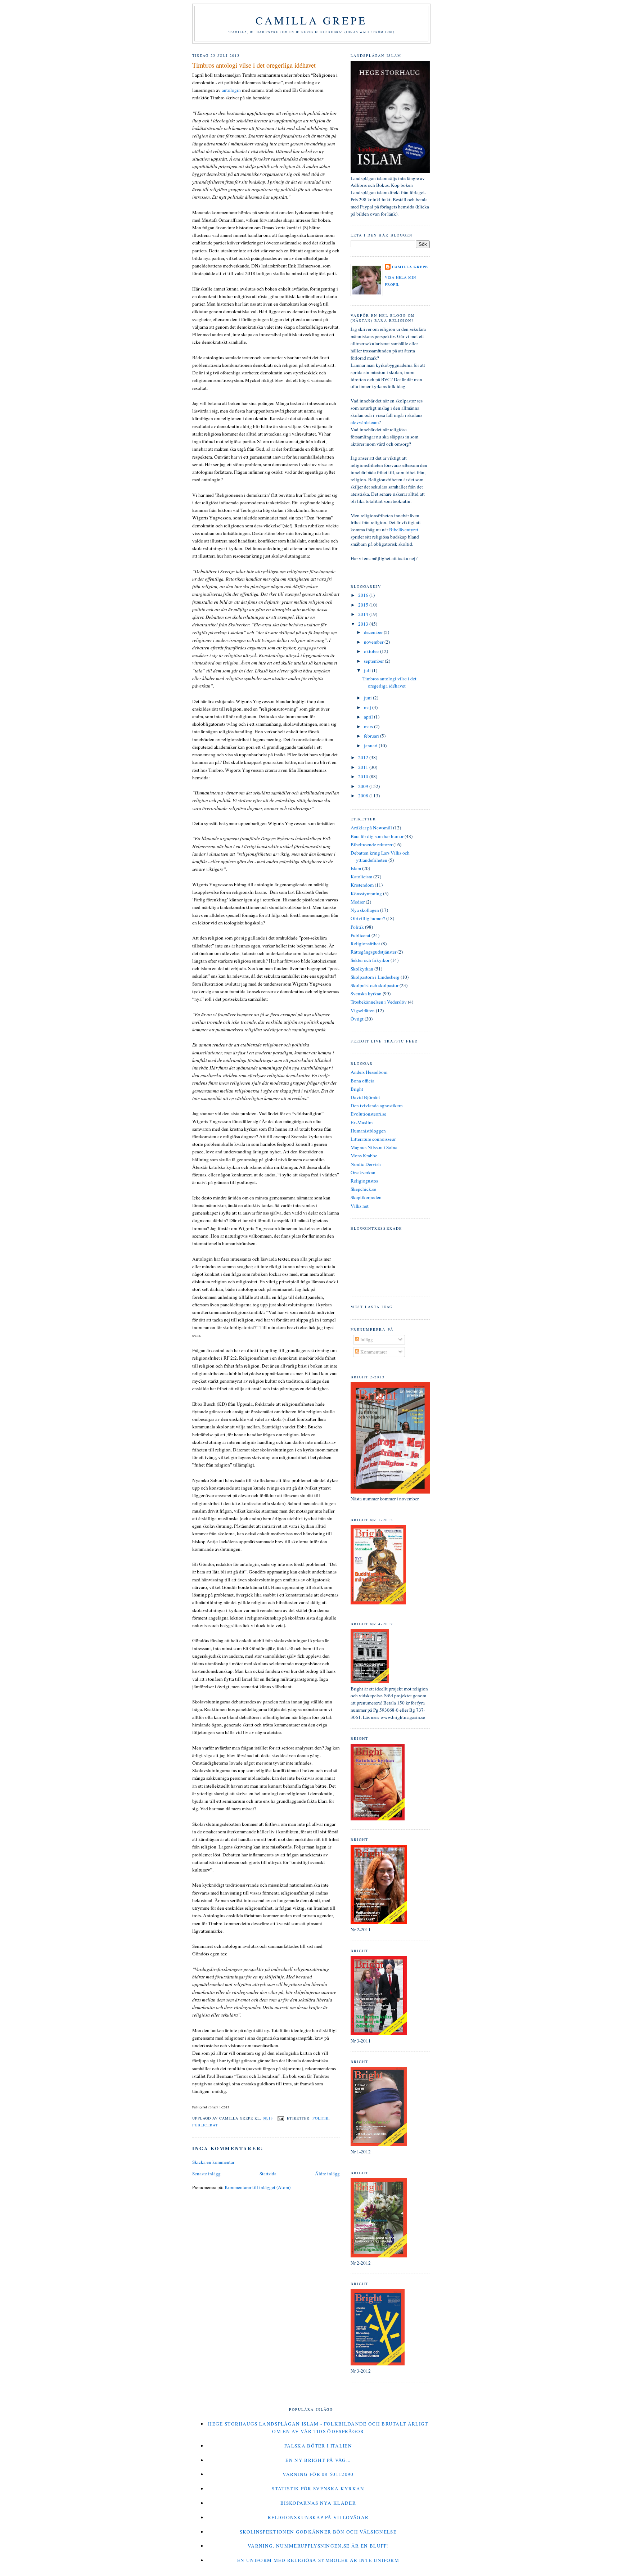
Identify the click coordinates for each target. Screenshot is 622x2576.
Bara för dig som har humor (377, 836)
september (374, 661)
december (374, 632)
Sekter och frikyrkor (370, 960)
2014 (364, 614)
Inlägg (366, 1339)
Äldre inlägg (327, 2174)
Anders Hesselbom (369, 1072)
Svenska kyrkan (366, 994)
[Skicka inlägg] (281, 2118)
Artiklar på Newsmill (371, 828)
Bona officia (362, 1081)
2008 (364, 796)
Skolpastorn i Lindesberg (375, 977)
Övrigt (357, 1019)
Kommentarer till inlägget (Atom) (258, 2187)
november (374, 642)
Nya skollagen (365, 910)
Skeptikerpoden (366, 1197)
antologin (231, 90)
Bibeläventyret (404, 530)
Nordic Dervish (366, 1164)
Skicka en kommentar (213, 2162)
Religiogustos (364, 1181)
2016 (364, 595)
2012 (364, 757)
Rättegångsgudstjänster (373, 952)
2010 (364, 776)
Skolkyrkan (362, 969)
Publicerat (205, 2125)
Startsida (268, 2174)
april (369, 717)
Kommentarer (373, 1352)
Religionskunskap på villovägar (318, 2517)
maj (368, 707)
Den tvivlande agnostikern (377, 1105)
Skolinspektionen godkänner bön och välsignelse (318, 2532)
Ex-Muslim (362, 1122)
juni (368, 698)
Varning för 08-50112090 (318, 2474)
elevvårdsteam (365, 422)
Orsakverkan (363, 1172)
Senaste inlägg (206, 2174)
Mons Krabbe (364, 1156)
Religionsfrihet (365, 944)
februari (372, 736)
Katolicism (361, 877)
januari (371, 746)
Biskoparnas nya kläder (318, 2503)
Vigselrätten (363, 1010)
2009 (364, 786)
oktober (372, 651)
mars (369, 726)
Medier (358, 902)
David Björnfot (365, 1097)
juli (368, 670)
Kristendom (362, 885)
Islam (356, 868)
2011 (364, 767)
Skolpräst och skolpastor (375, 985)
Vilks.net (360, 1206)
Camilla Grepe (311, 20)
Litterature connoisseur (373, 1139)
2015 (364, 605)
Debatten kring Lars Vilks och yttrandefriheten (380, 856)
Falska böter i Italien (318, 2446)
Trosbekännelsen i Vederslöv (379, 1002)
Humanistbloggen (368, 1131)
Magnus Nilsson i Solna (374, 1147)
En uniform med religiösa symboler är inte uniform (318, 2560)
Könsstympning (366, 893)
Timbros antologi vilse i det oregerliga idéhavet (254, 65)
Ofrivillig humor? (368, 918)
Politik (321, 2118)
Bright (357, 1089)
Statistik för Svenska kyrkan (318, 2489)
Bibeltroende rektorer (371, 845)
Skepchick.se (363, 1189)
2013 (364, 624)
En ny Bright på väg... (318, 2460)
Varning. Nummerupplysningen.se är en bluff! (318, 2546)
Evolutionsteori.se (368, 1114)
